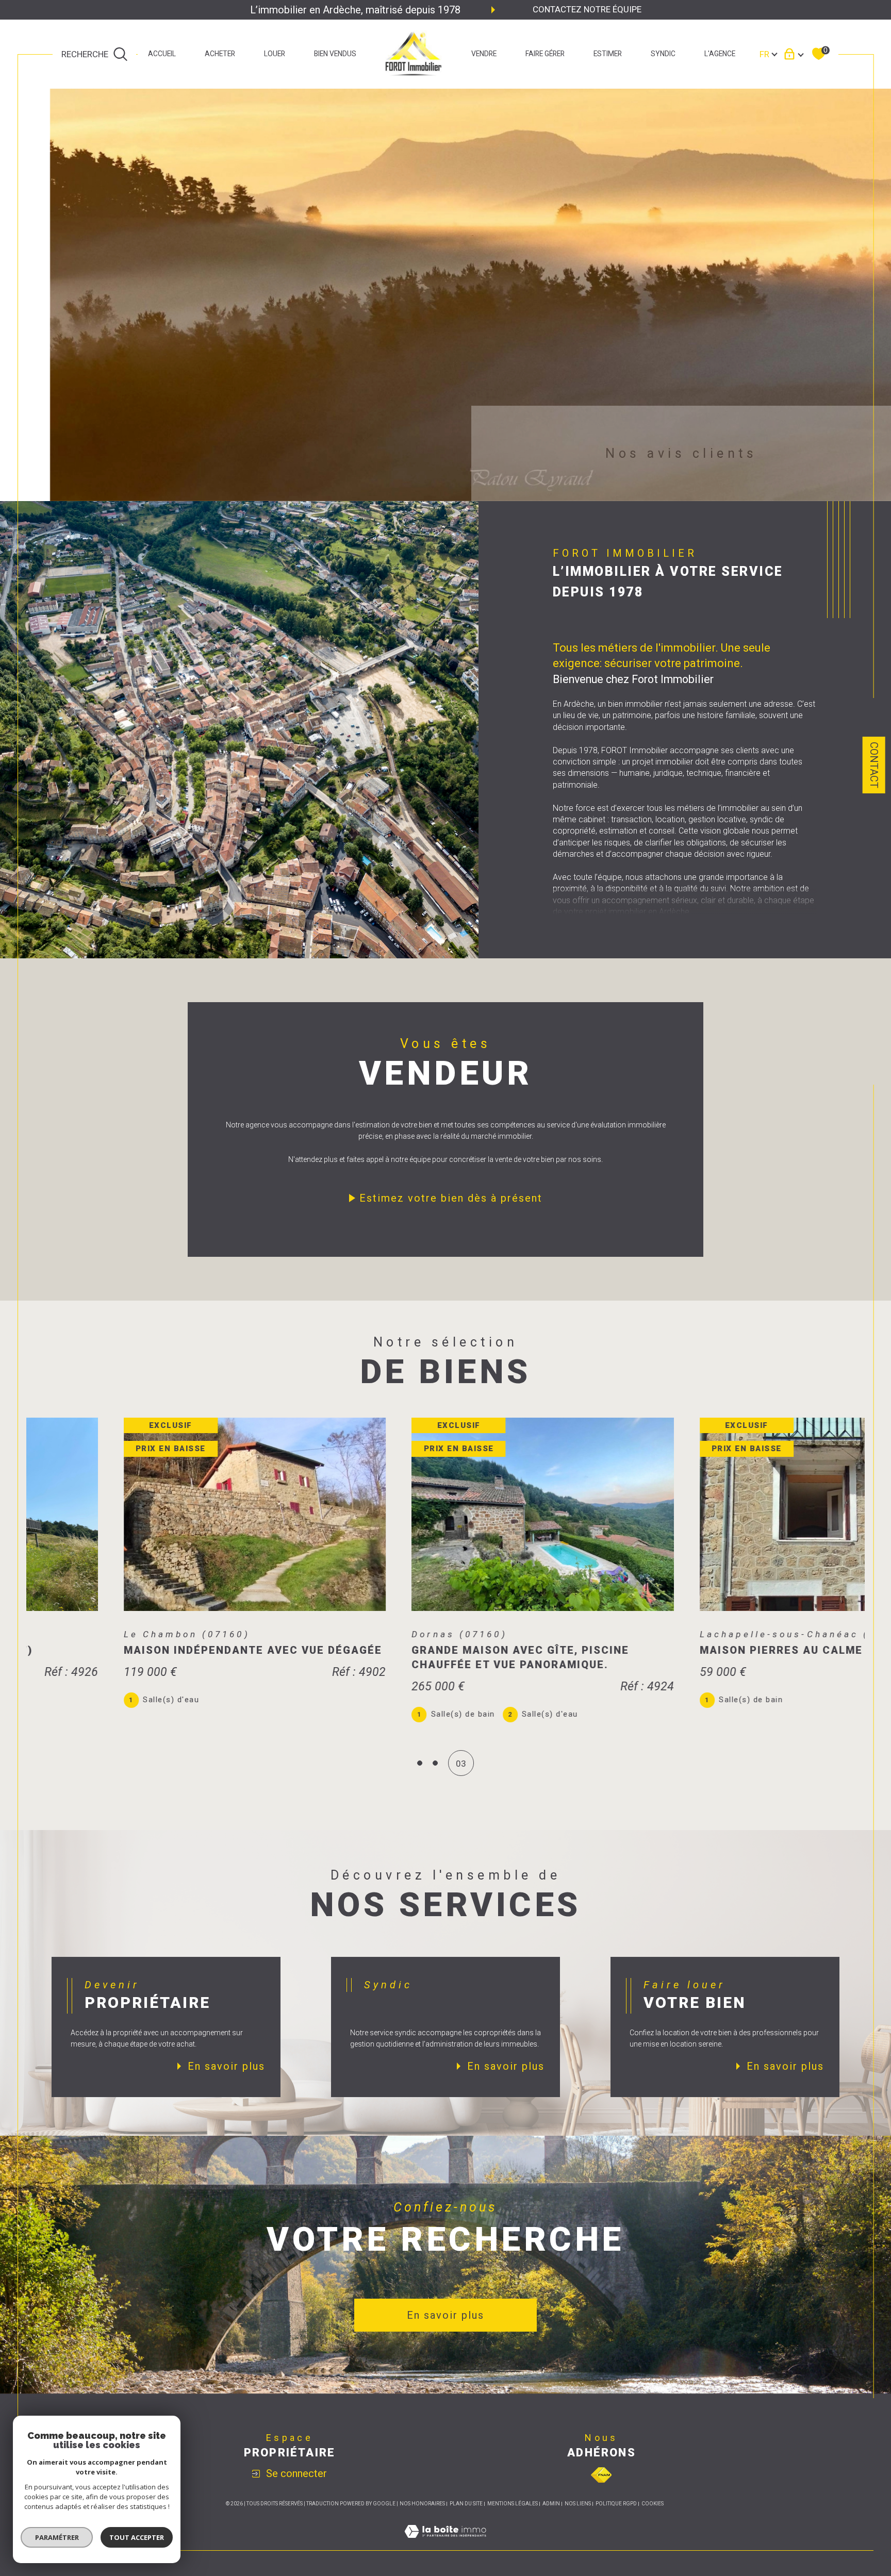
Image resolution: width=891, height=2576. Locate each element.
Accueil (162, 54)
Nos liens (578, 2504)
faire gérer (545, 54)
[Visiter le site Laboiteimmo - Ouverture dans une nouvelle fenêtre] (445, 2544)
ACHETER (220, 54)
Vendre (484, 54)
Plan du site (466, 2504)
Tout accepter (137, 2537)
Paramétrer (57, 2537)
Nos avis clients (681, 453)
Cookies (653, 2504)
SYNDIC (663, 54)
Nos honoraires (422, 2504)
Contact (874, 765)
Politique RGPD (616, 2504)
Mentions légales (513, 2504)
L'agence (720, 54)
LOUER (275, 54)
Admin (551, 2504)
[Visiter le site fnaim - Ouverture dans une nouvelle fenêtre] (601, 2475)
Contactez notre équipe (587, 9)
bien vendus (335, 54)
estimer (608, 54)
